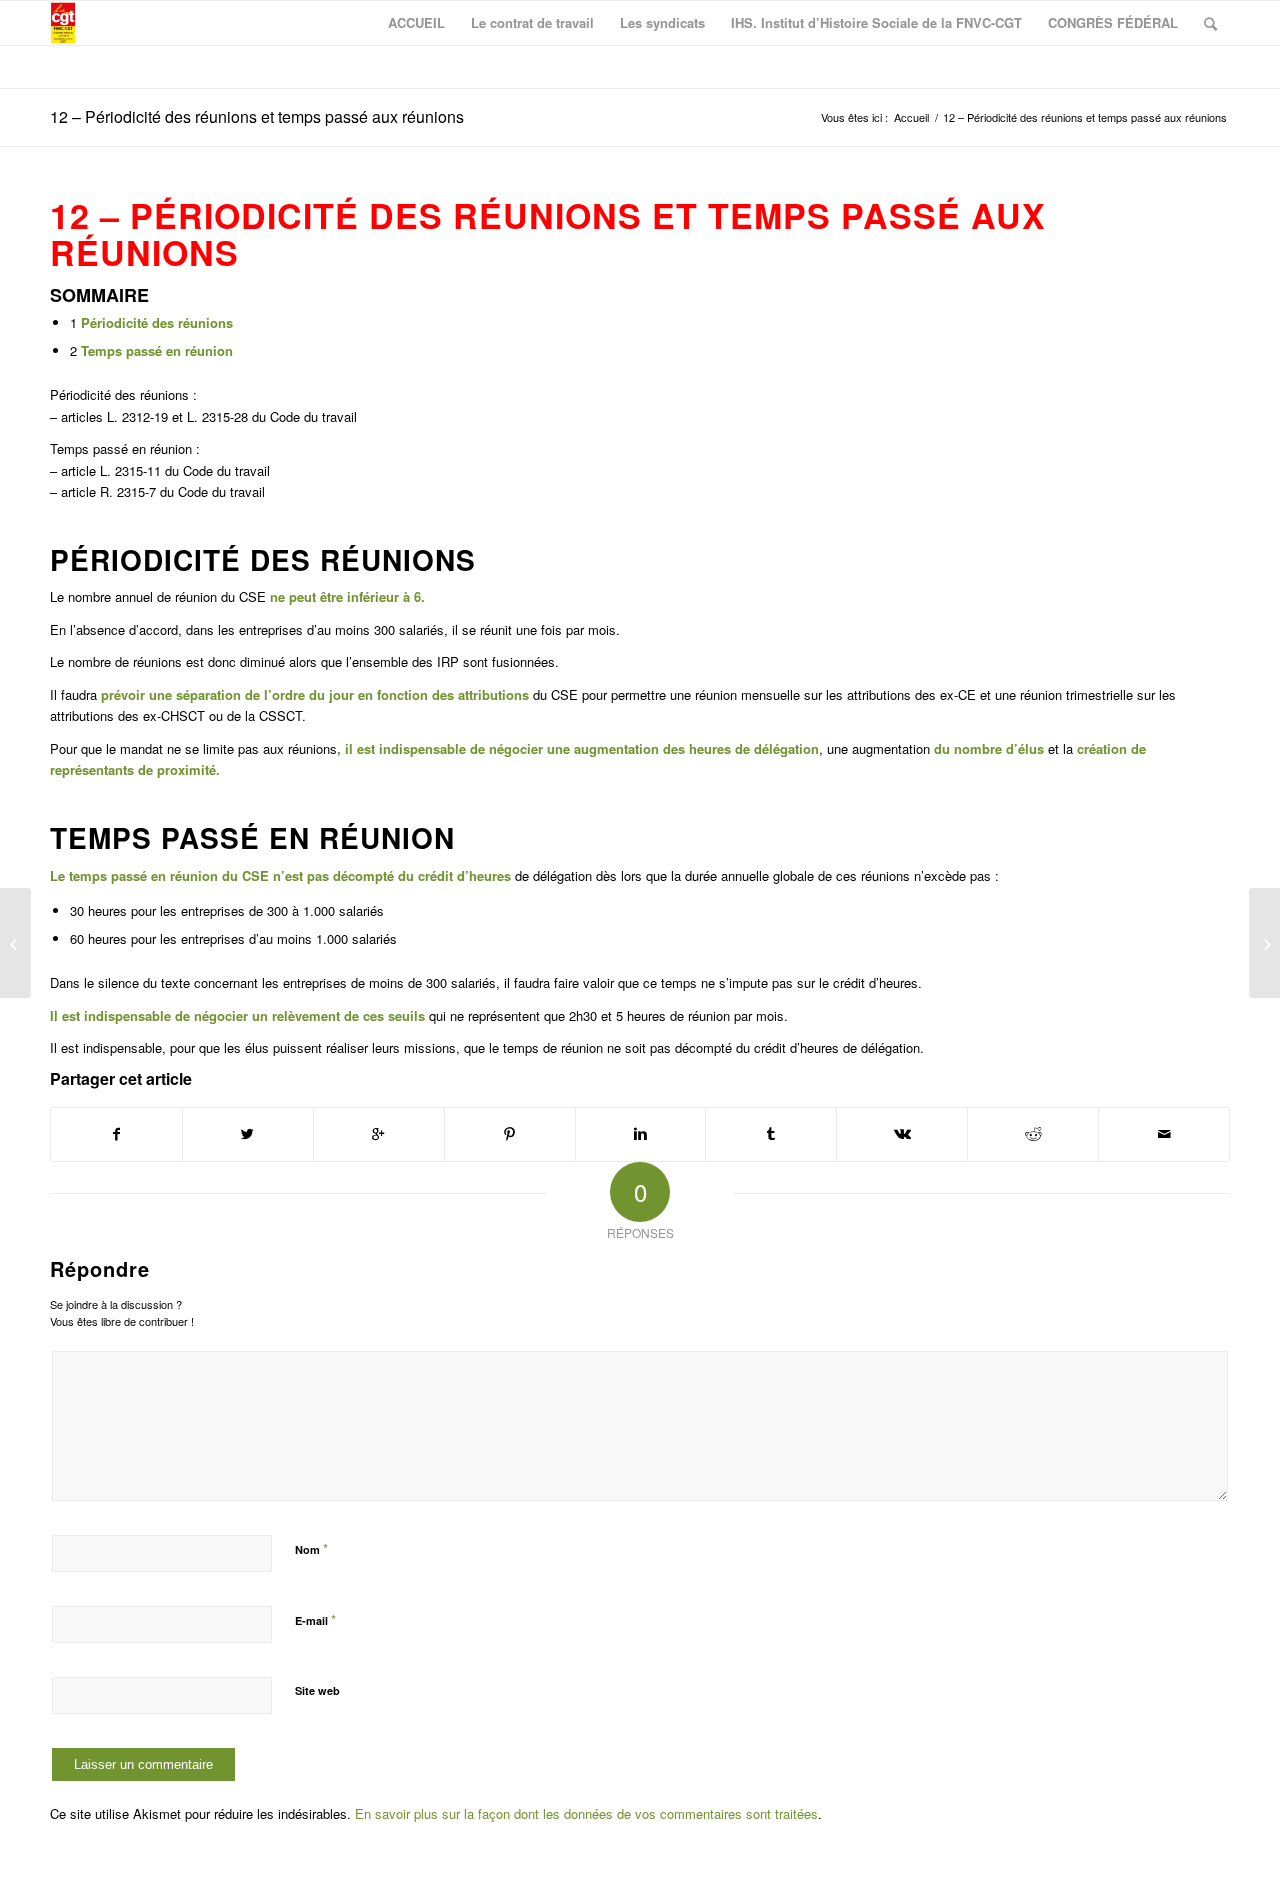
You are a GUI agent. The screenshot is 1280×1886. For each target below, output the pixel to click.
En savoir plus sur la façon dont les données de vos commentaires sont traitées (586, 1813)
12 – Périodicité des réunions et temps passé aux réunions (257, 116)
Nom (311, 1548)
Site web (317, 1690)
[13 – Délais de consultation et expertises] (1264, 943)
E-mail (315, 1619)
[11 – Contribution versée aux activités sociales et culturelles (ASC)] (15, 943)
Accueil (911, 117)
